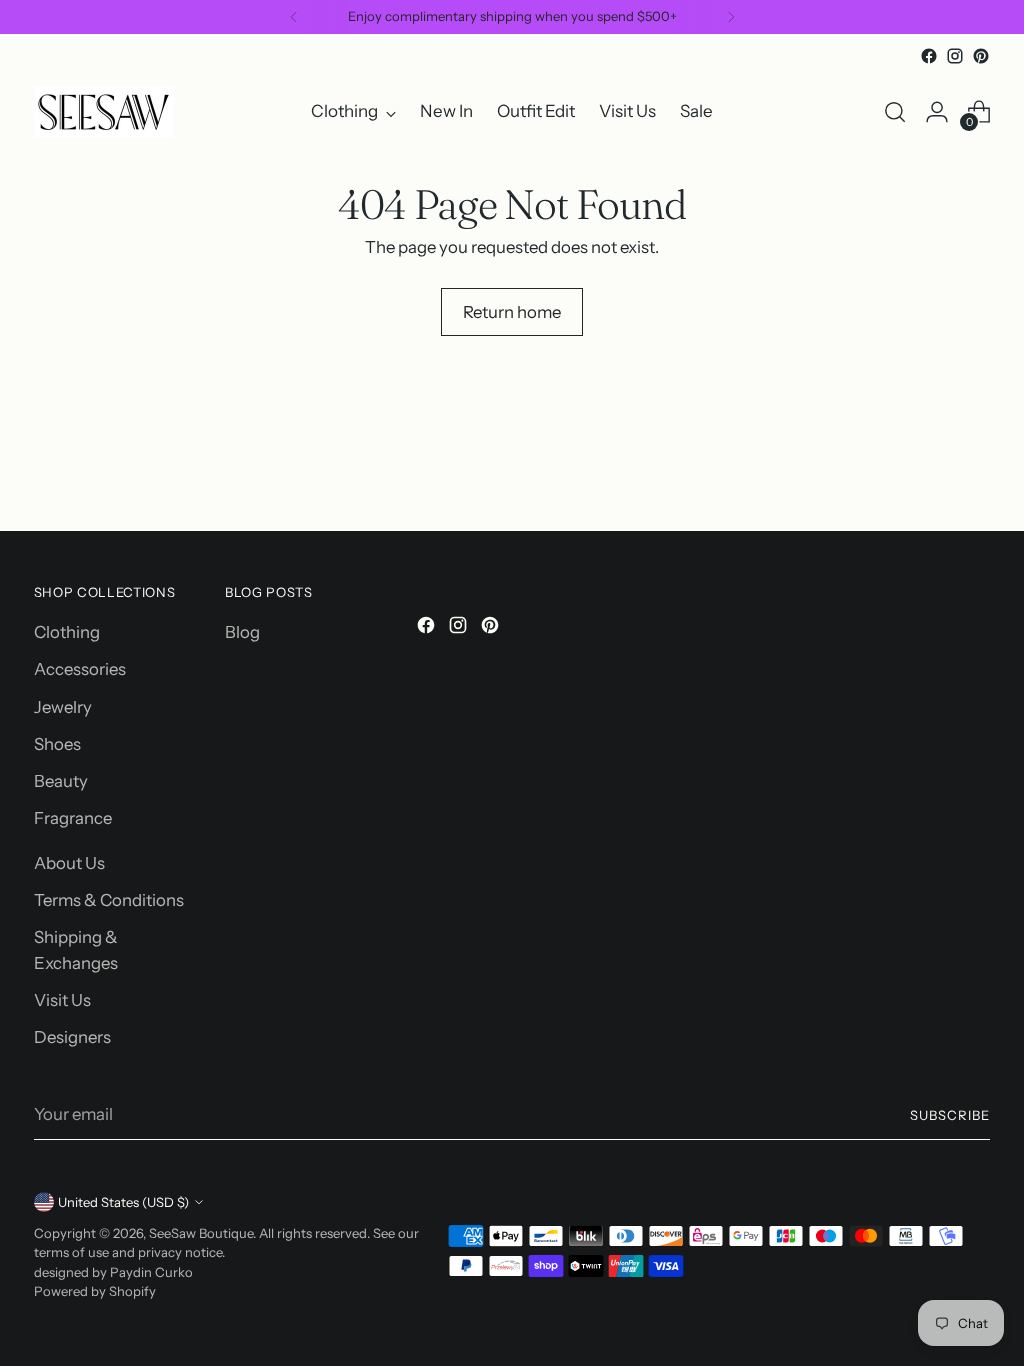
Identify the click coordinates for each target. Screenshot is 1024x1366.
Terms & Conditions (109, 900)
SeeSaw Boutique (201, 1233)
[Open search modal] (895, 112)
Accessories (80, 669)
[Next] (731, 17)
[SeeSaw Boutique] (104, 112)
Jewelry (63, 707)
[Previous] (294, 17)
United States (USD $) (123, 1202)
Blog (242, 632)
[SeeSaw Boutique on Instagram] (955, 56)
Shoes (57, 744)
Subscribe (950, 1115)
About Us (69, 863)
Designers (72, 1037)
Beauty (61, 781)
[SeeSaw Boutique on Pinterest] (981, 56)
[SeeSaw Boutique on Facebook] (929, 56)
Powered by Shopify (95, 1291)
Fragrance (73, 818)
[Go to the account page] (937, 112)
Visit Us (62, 1000)
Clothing (67, 632)
